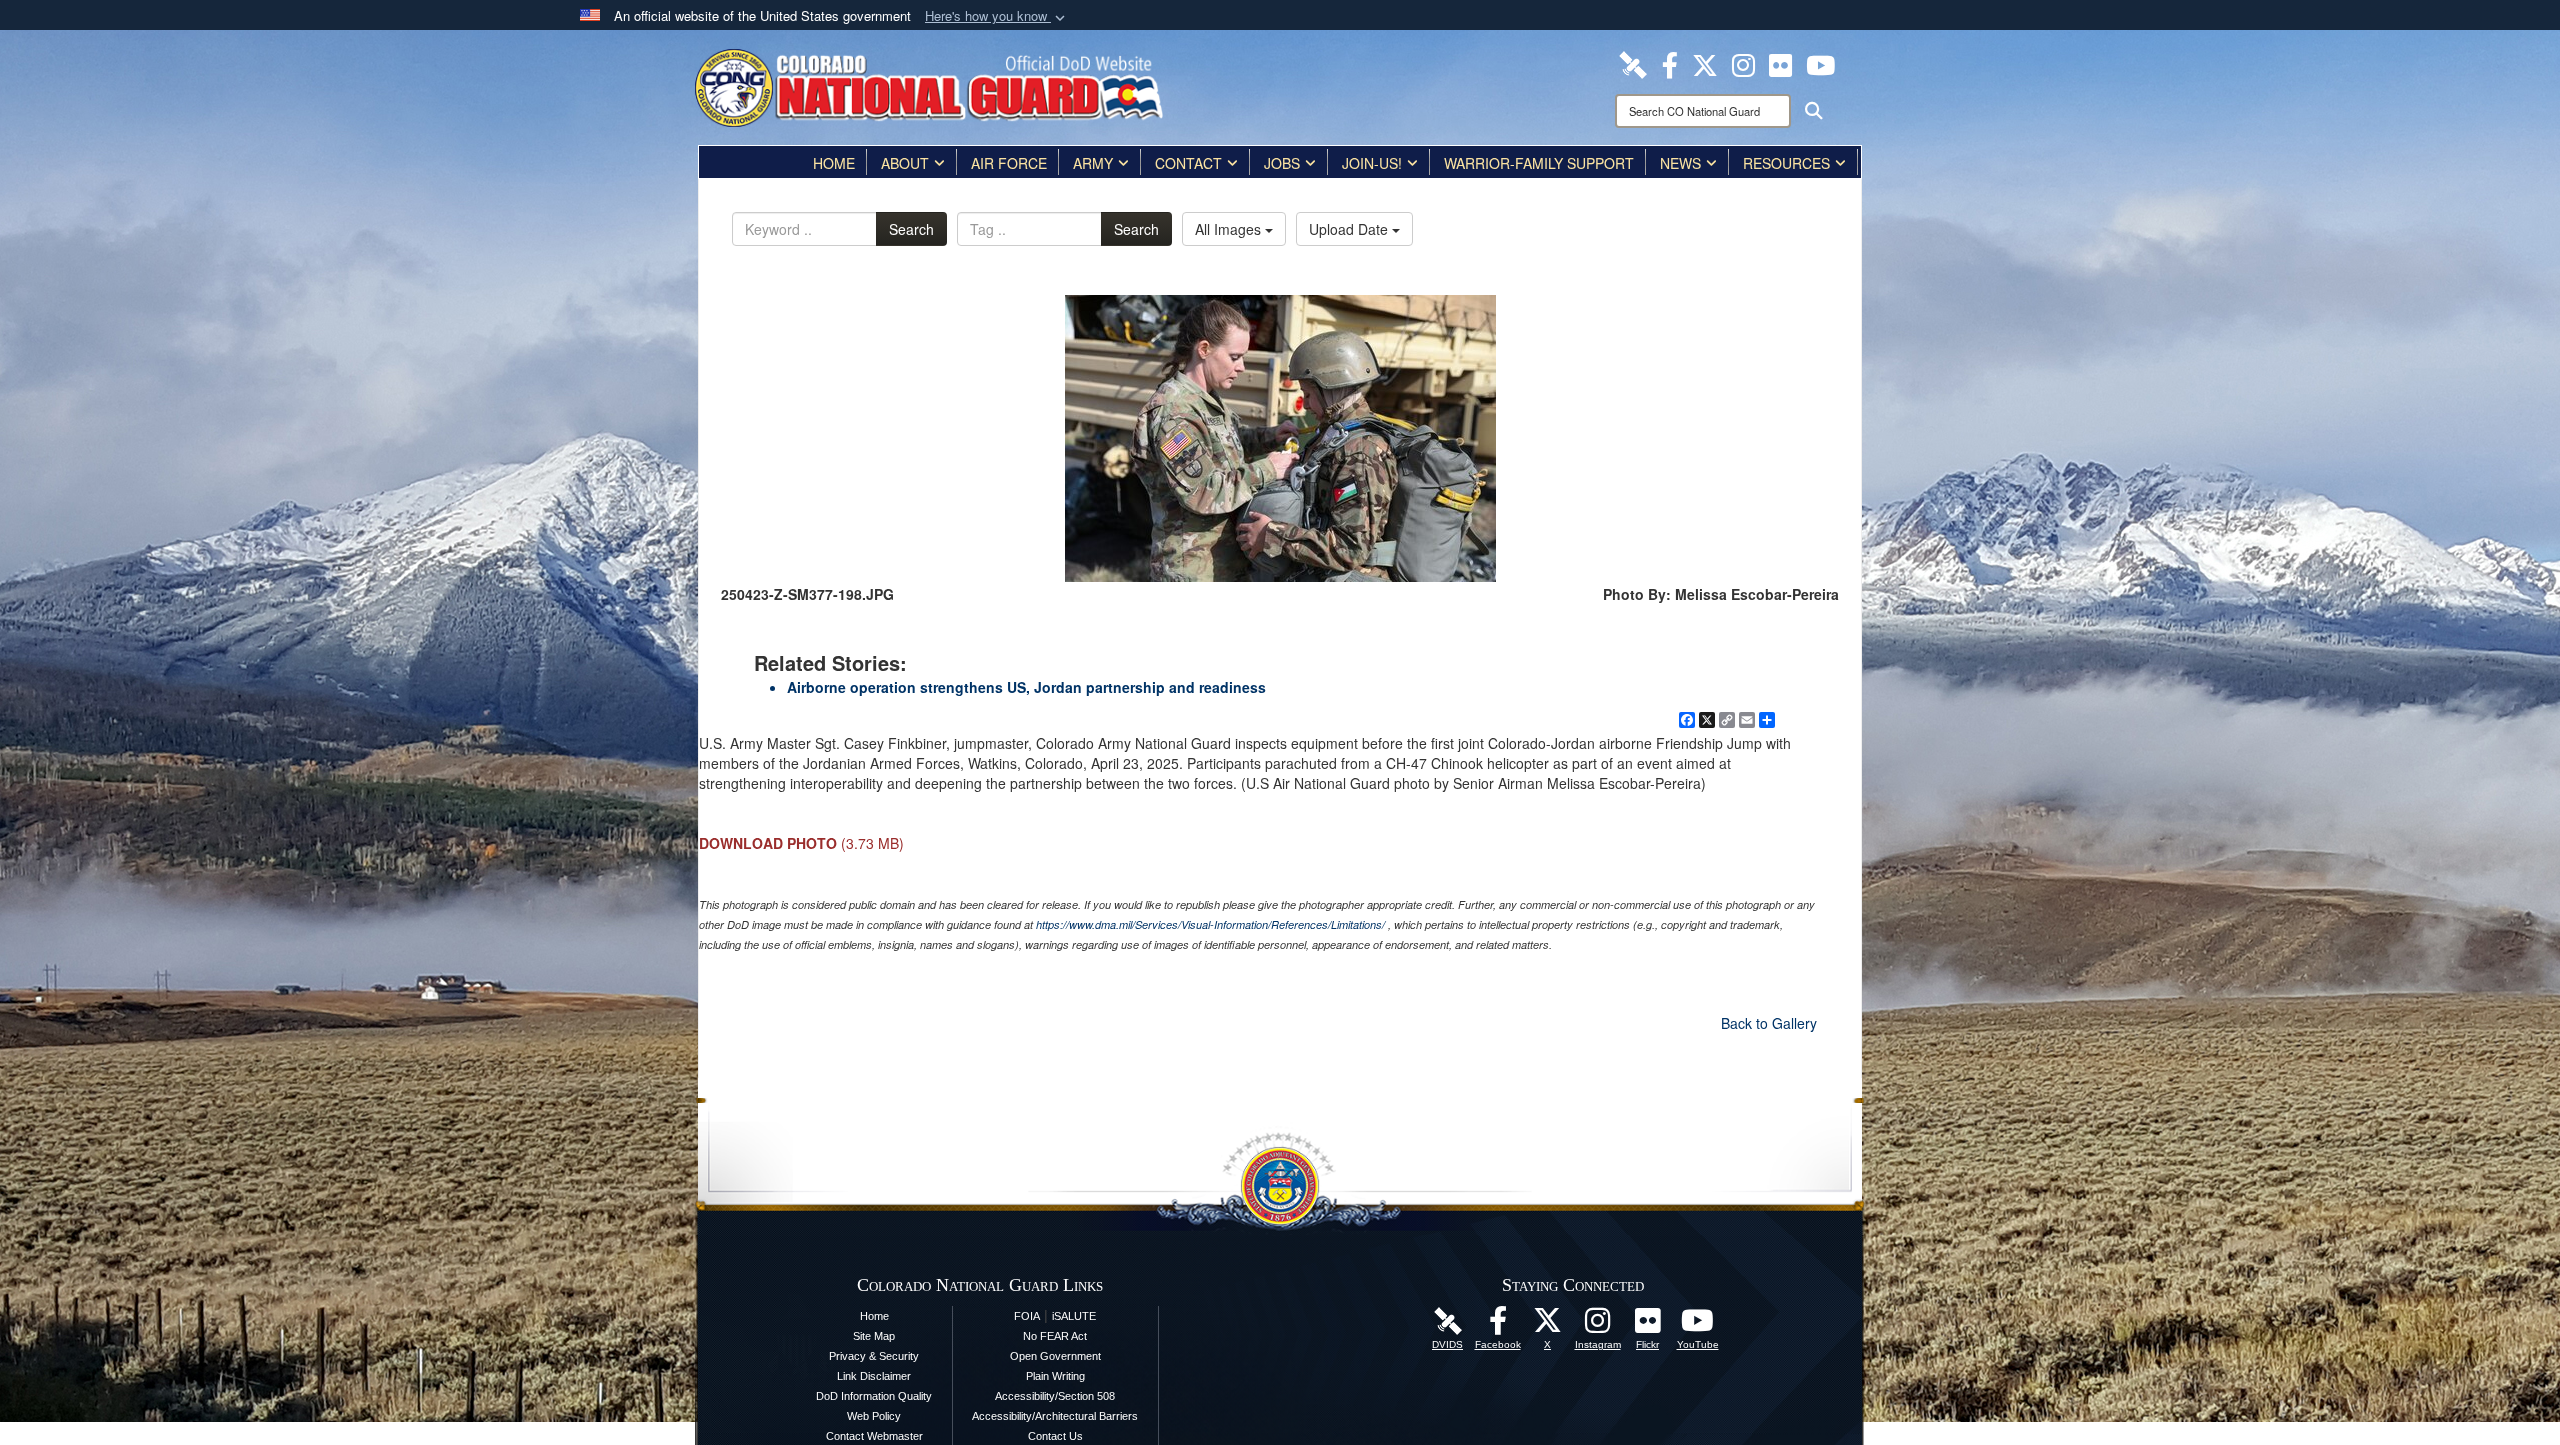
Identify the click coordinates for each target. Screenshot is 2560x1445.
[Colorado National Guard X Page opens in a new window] (1705, 63)
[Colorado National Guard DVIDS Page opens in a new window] (1633, 63)
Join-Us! (1372, 163)
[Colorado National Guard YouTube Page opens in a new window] (1820, 63)
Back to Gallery (1769, 1023)
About (905, 163)
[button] (997, 16)
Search (911, 229)
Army (1093, 163)
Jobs (1282, 163)
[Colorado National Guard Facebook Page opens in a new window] (1670, 63)
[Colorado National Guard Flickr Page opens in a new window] (1780, 63)
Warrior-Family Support (1539, 163)
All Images (1230, 229)
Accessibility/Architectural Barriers (1055, 1416)
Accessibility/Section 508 (1055, 1396)
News (1680, 163)
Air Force (1009, 163)
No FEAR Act (1055, 1336)
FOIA (1027, 1316)
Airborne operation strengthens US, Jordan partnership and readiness (1026, 687)
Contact (1188, 163)
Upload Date (1350, 229)
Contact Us (1055, 1436)
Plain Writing (1055, 1376)
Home (834, 163)
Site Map (874, 1336)
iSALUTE (1074, 1316)
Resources (1786, 163)
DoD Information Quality (874, 1396)
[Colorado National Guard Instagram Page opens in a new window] (1743, 63)
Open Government (1055, 1356)
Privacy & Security (874, 1356)
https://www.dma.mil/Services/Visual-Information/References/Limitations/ (1210, 924)
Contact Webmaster (874, 1436)
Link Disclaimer (874, 1376)
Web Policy (874, 1416)
